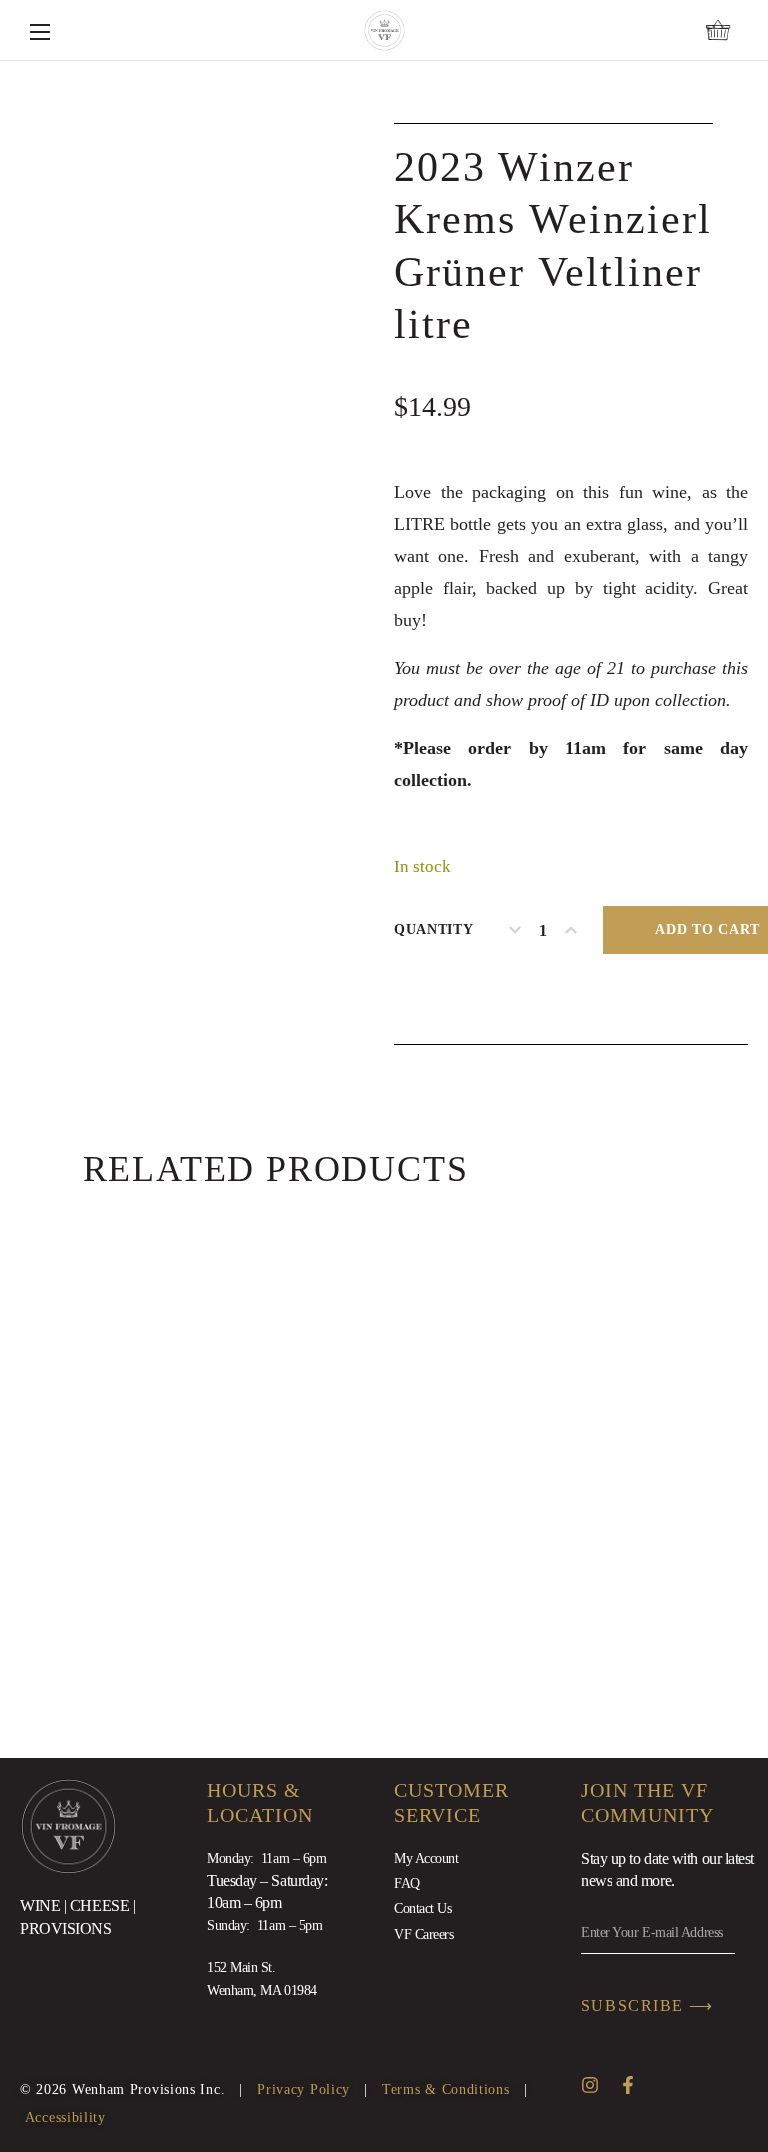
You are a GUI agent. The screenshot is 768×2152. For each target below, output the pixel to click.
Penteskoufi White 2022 (560, 1513)
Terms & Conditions (446, 2089)
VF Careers (424, 1934)
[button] (718, 30)
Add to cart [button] (439, 1423)
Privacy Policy (303, 2089)
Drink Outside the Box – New (388, 1513)
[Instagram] (590, 2085)
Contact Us (423, 1908)
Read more (269, 1423)
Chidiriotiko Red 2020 (218, 1513)
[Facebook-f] (628, 2085)
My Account (426, 1858)
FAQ (407, 1883)
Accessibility (65, 2117)
